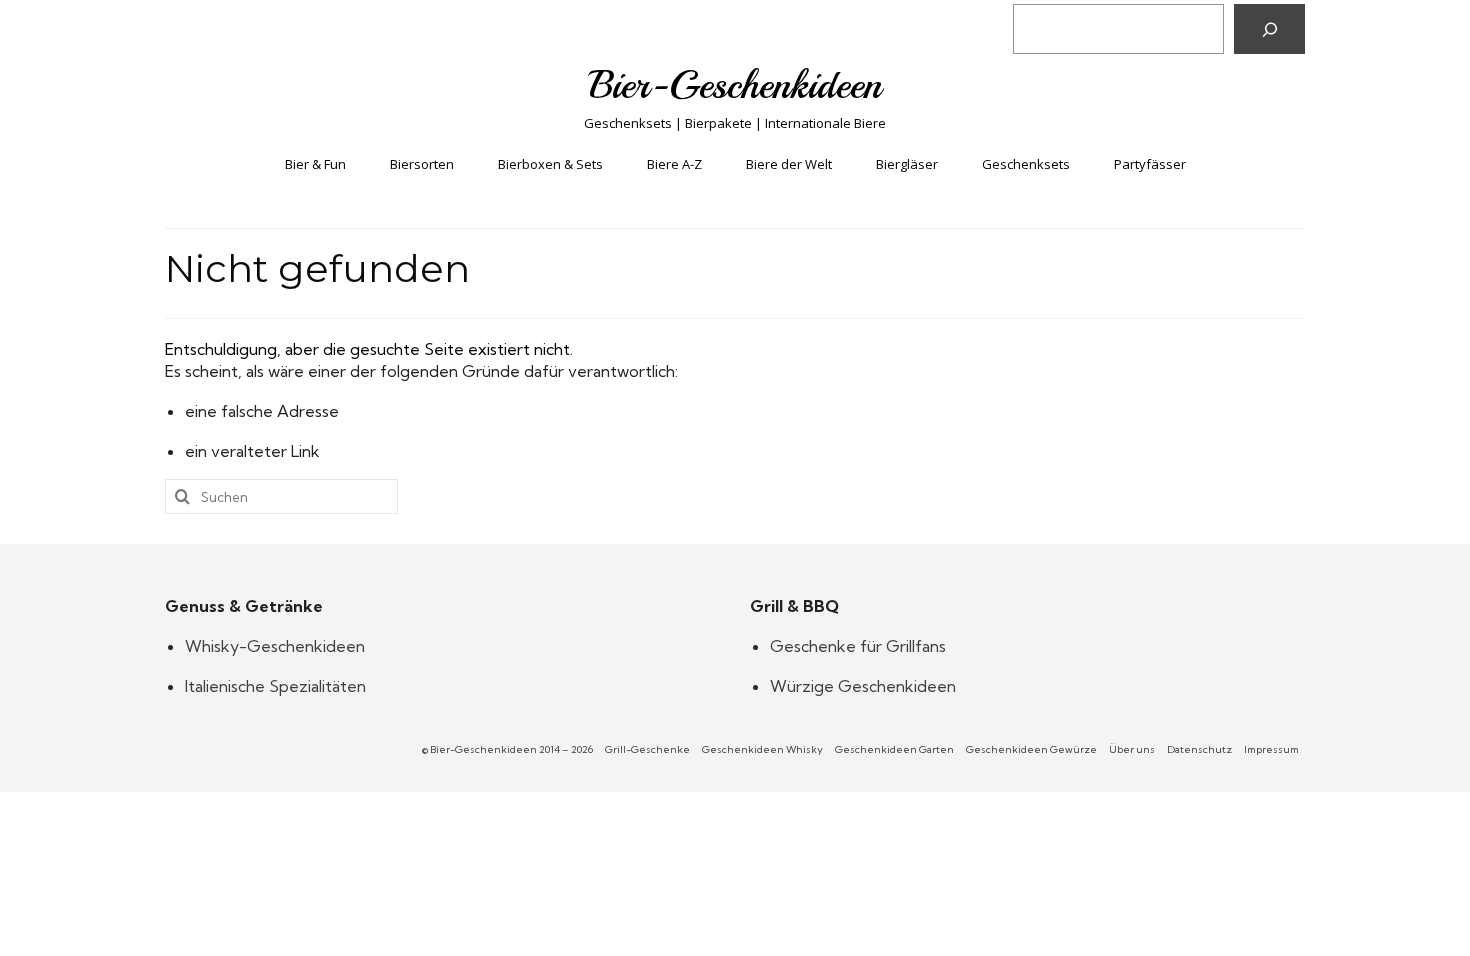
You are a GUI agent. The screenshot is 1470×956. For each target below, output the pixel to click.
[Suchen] (1269, 29)
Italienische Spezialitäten (275, 686)
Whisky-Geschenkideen (275, 646)
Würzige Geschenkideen (863, 686)
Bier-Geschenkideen (735, 85)
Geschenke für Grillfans (858, 646)
